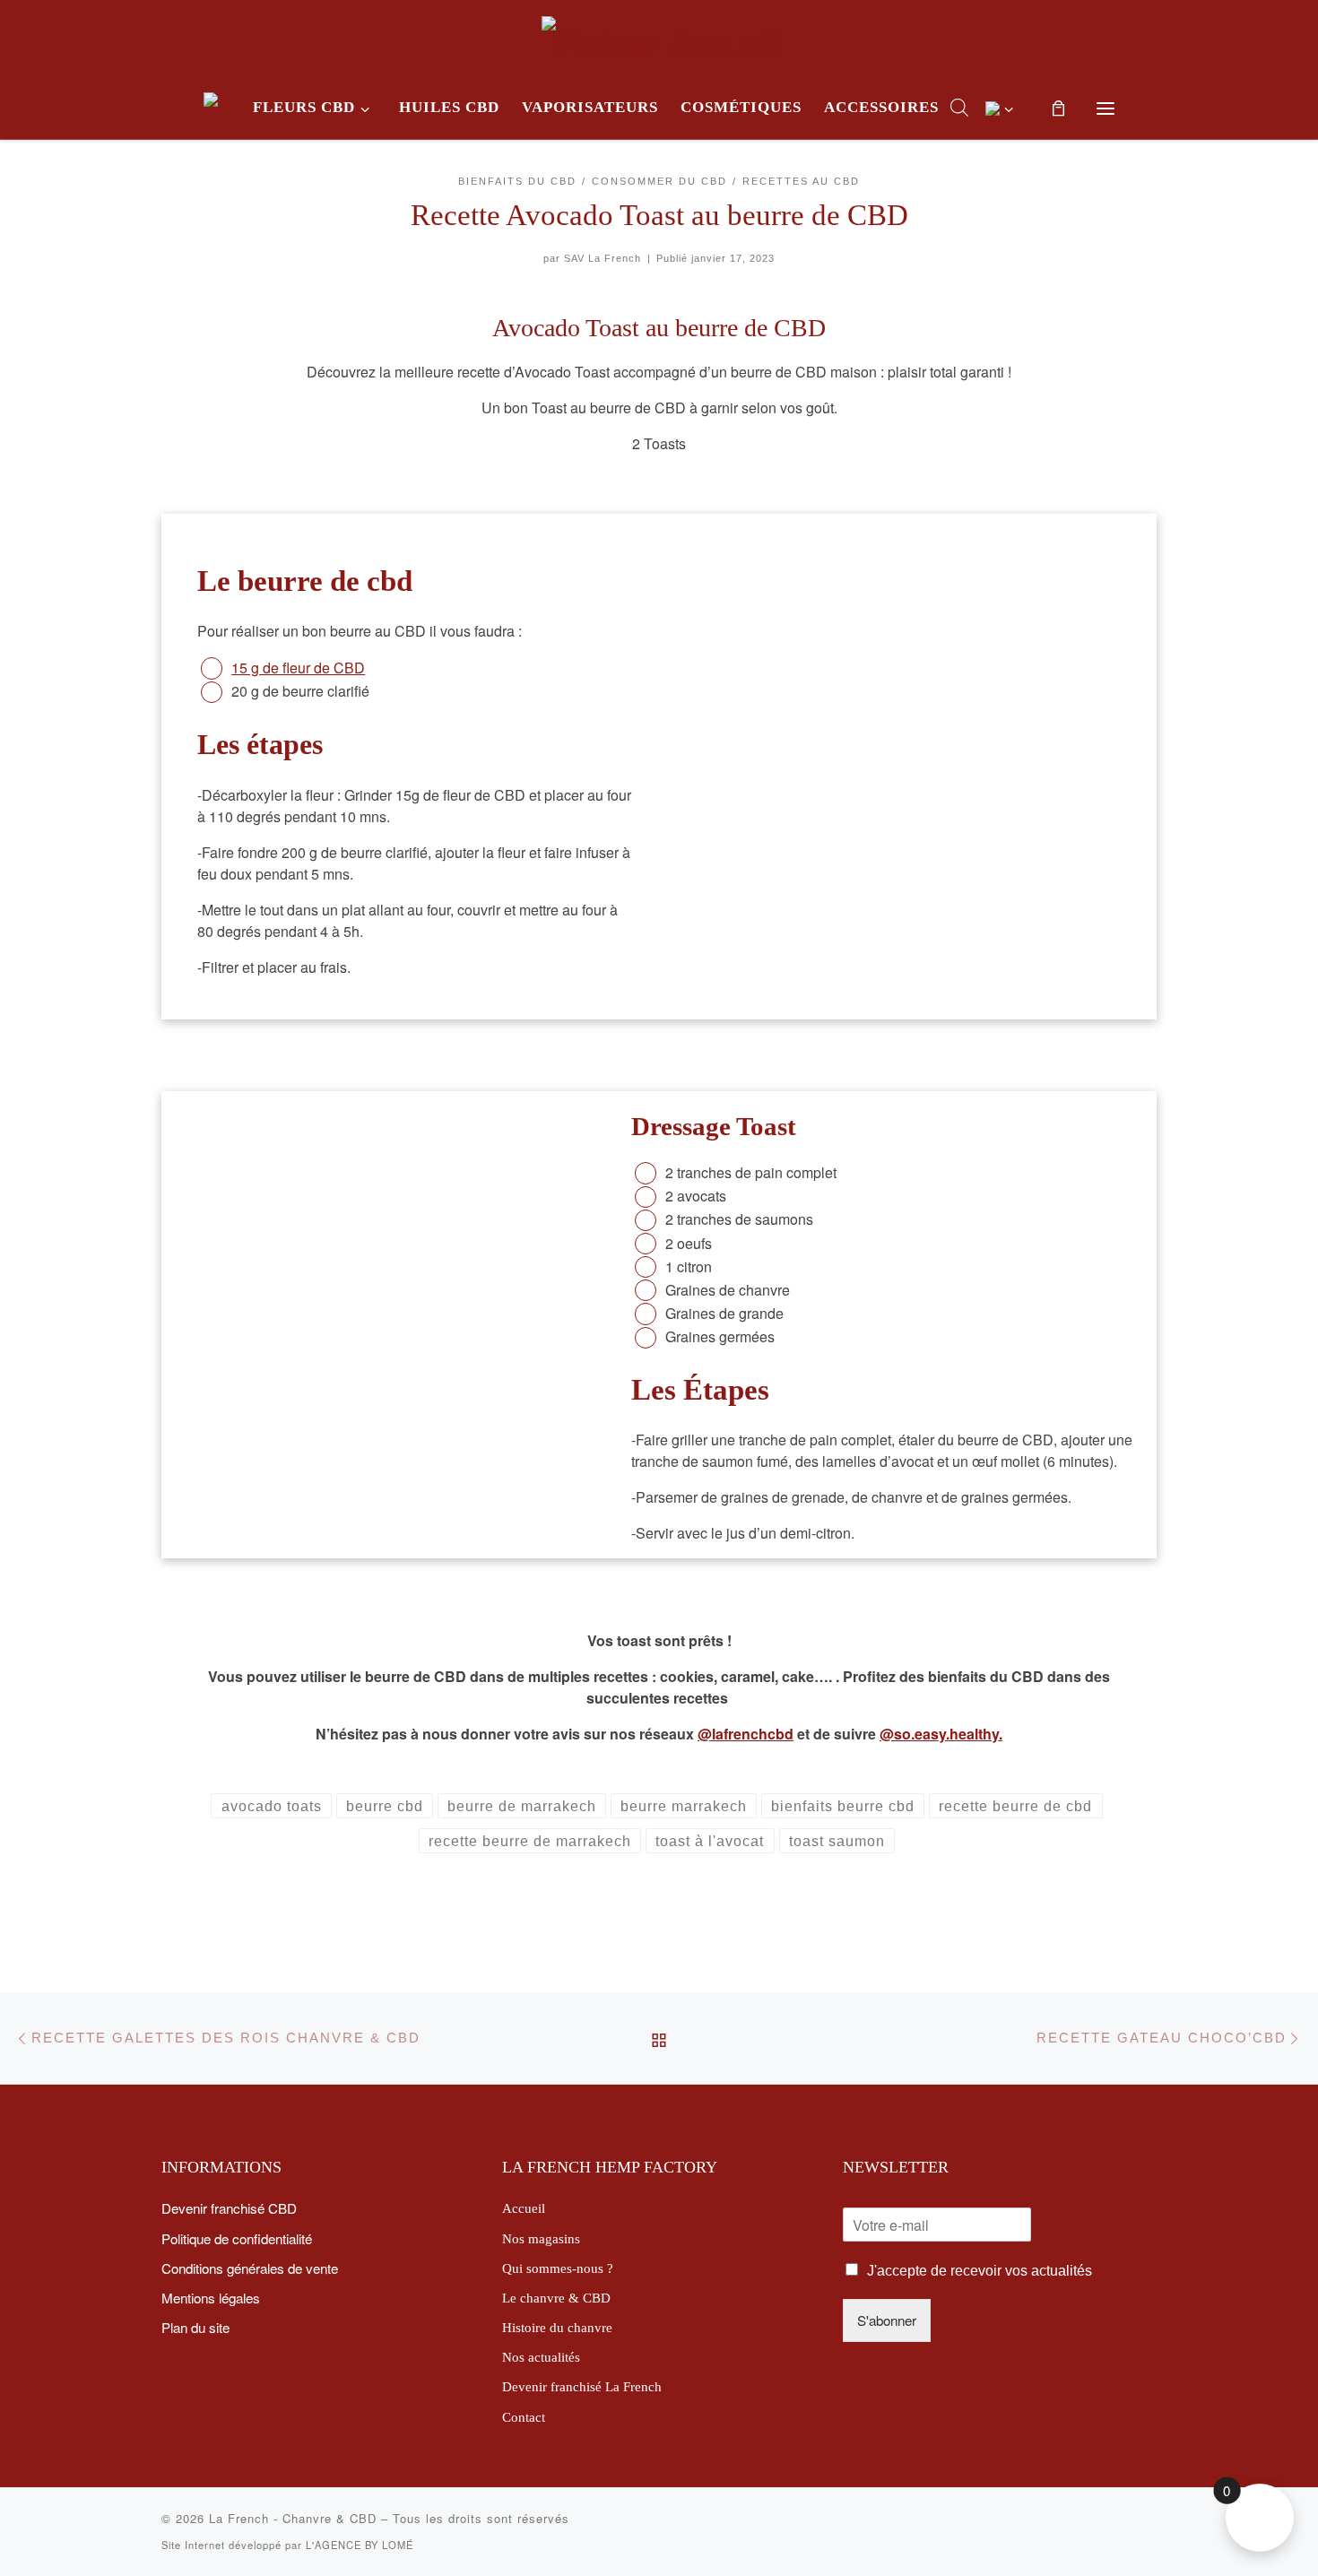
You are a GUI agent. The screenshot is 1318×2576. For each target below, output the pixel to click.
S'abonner (887, 2320)
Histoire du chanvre (557, 2327)
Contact (524, 2417)
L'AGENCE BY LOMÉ (360, 2545)
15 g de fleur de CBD (298, 668)
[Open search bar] (959, 107)
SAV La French (603, 258)
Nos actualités (541, 2357)
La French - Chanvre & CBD (293, 2518)
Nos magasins (541, 2238)
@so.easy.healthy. (941, 1734)
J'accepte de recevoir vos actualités (980, 2271)
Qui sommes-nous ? (558, 2268)
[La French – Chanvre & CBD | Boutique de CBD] (659, 35)
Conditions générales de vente (250, 2268)
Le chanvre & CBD (556, 2298)
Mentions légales (211, 2297)
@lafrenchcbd (746, 1734)
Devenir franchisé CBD (229, 2207)
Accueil (524, 2208)
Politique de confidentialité (237, 2238)
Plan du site (195, 2327)
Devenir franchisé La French (582, 2386)
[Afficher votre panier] (1059, 108)
